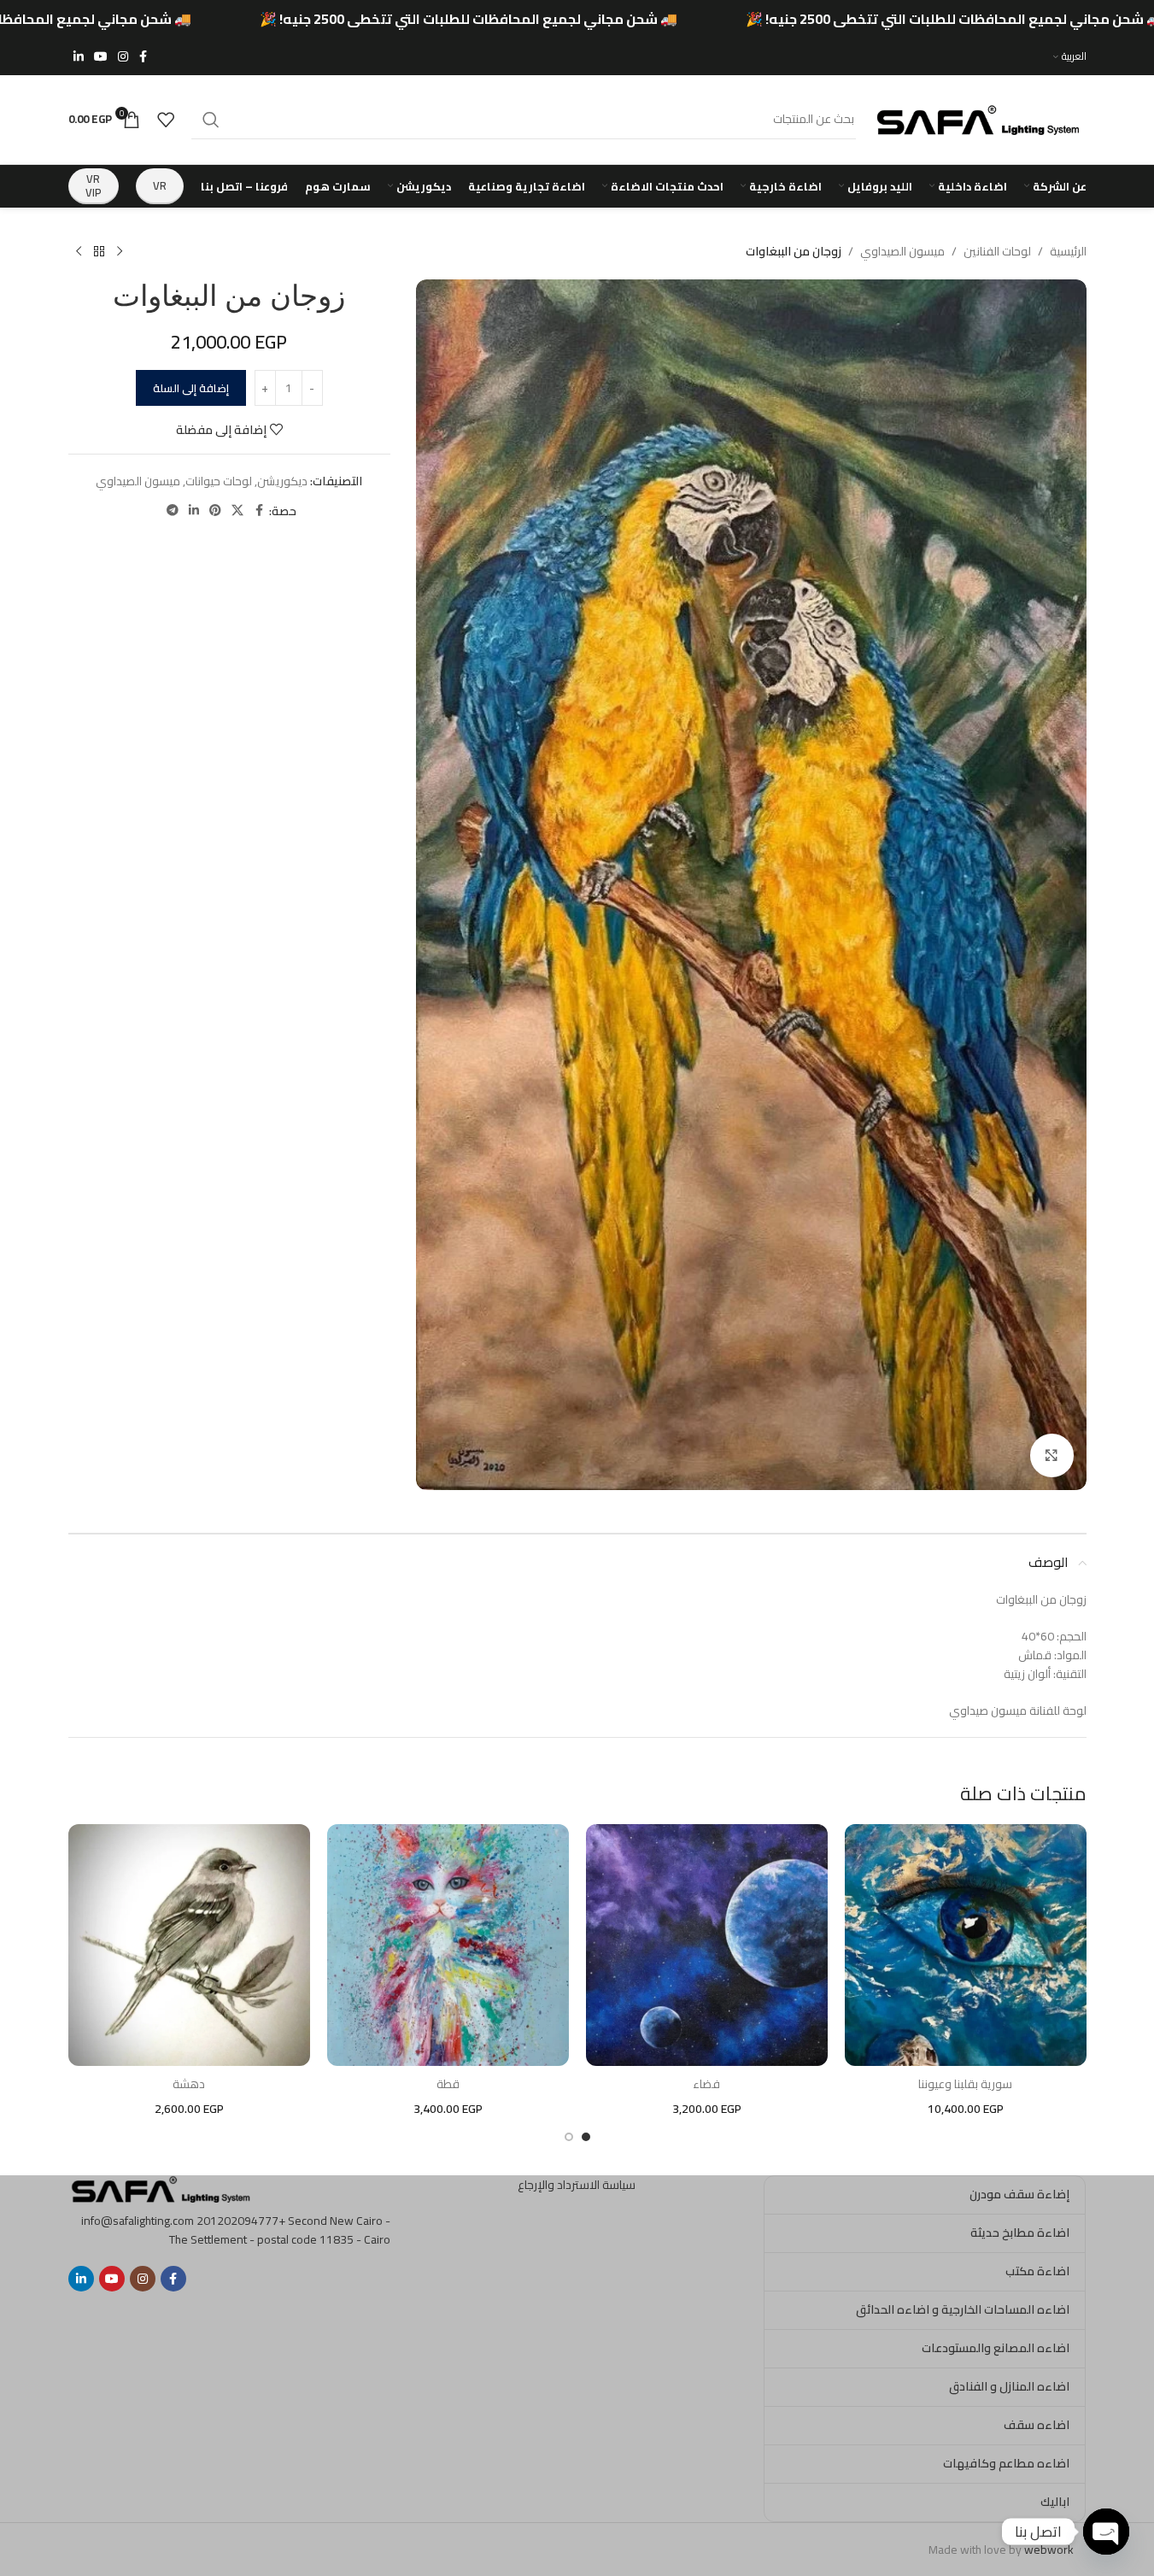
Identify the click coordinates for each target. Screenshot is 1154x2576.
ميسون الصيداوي (902, 251)
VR (160, 185)
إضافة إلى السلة (191, 388)
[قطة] (448, 1945)
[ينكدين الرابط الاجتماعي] (79, 57)
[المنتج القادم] (79, 252)
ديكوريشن (282, 481)
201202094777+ (241, 2221)
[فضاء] (707, 1945)
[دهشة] (189, 1945)
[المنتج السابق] (120, 252)
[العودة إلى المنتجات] (99, 252)
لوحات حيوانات (219, 481)
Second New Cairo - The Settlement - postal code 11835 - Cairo (280, 2230)
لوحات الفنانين (997, 251)
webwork (1049, 2550)
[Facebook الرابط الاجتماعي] (144, 57)
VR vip (94, 185)
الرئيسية (1068, 251)
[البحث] (211, 120)
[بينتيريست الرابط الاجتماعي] (215, 511)
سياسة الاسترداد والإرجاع (577, 2185)
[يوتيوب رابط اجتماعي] (101, 57)
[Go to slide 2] (569, 2137)
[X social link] (237, 511)
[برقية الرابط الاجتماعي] (173, 511)
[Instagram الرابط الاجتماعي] (123, 57)
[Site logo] (980, 118)
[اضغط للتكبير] (1051, 1455)
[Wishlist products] (166, 120)
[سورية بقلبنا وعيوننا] (966, 1945)
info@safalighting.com (138, 2221)
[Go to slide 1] (586, 2137)
